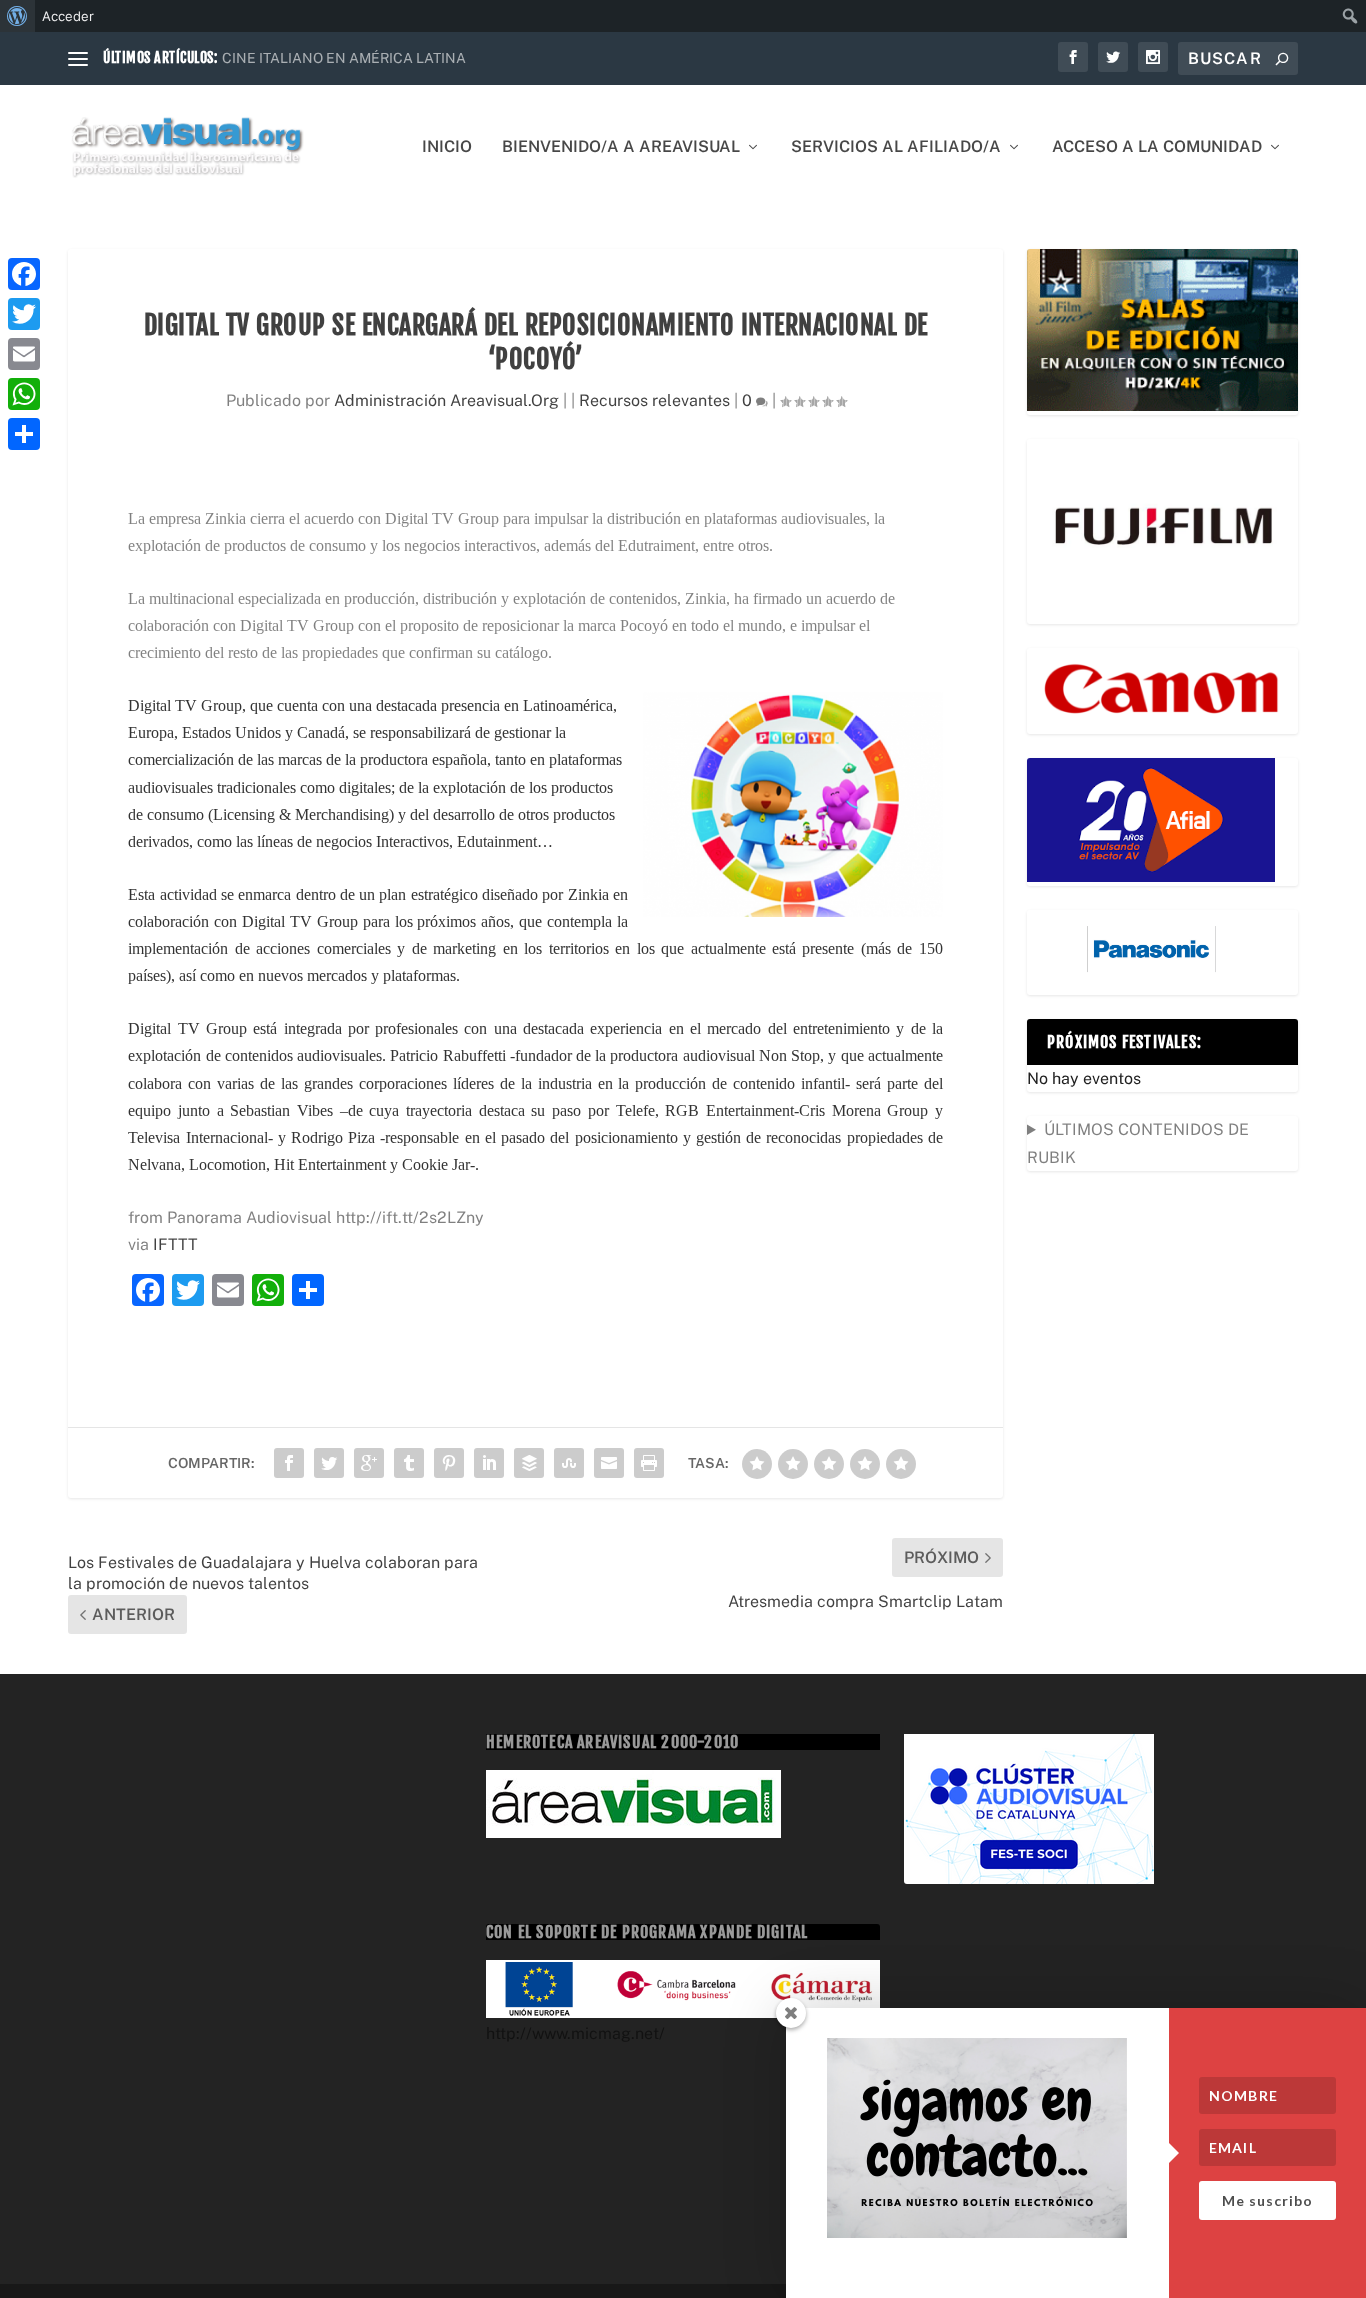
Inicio (447, 147)
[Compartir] (24, 434)
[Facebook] (24, 274)
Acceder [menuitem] (68, 16)
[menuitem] (17, 16)
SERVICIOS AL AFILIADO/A (896, 147)
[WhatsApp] (24, 394)
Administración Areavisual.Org (446, 400)
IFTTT (175, 1244)
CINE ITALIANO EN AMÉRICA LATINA (344, 58)
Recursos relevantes (654, 400)
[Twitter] (24, 314)
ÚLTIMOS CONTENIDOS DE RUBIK (1138, 1143)
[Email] (24, 354)
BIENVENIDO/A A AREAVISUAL (621, 147)
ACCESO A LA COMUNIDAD (1157, 147)
